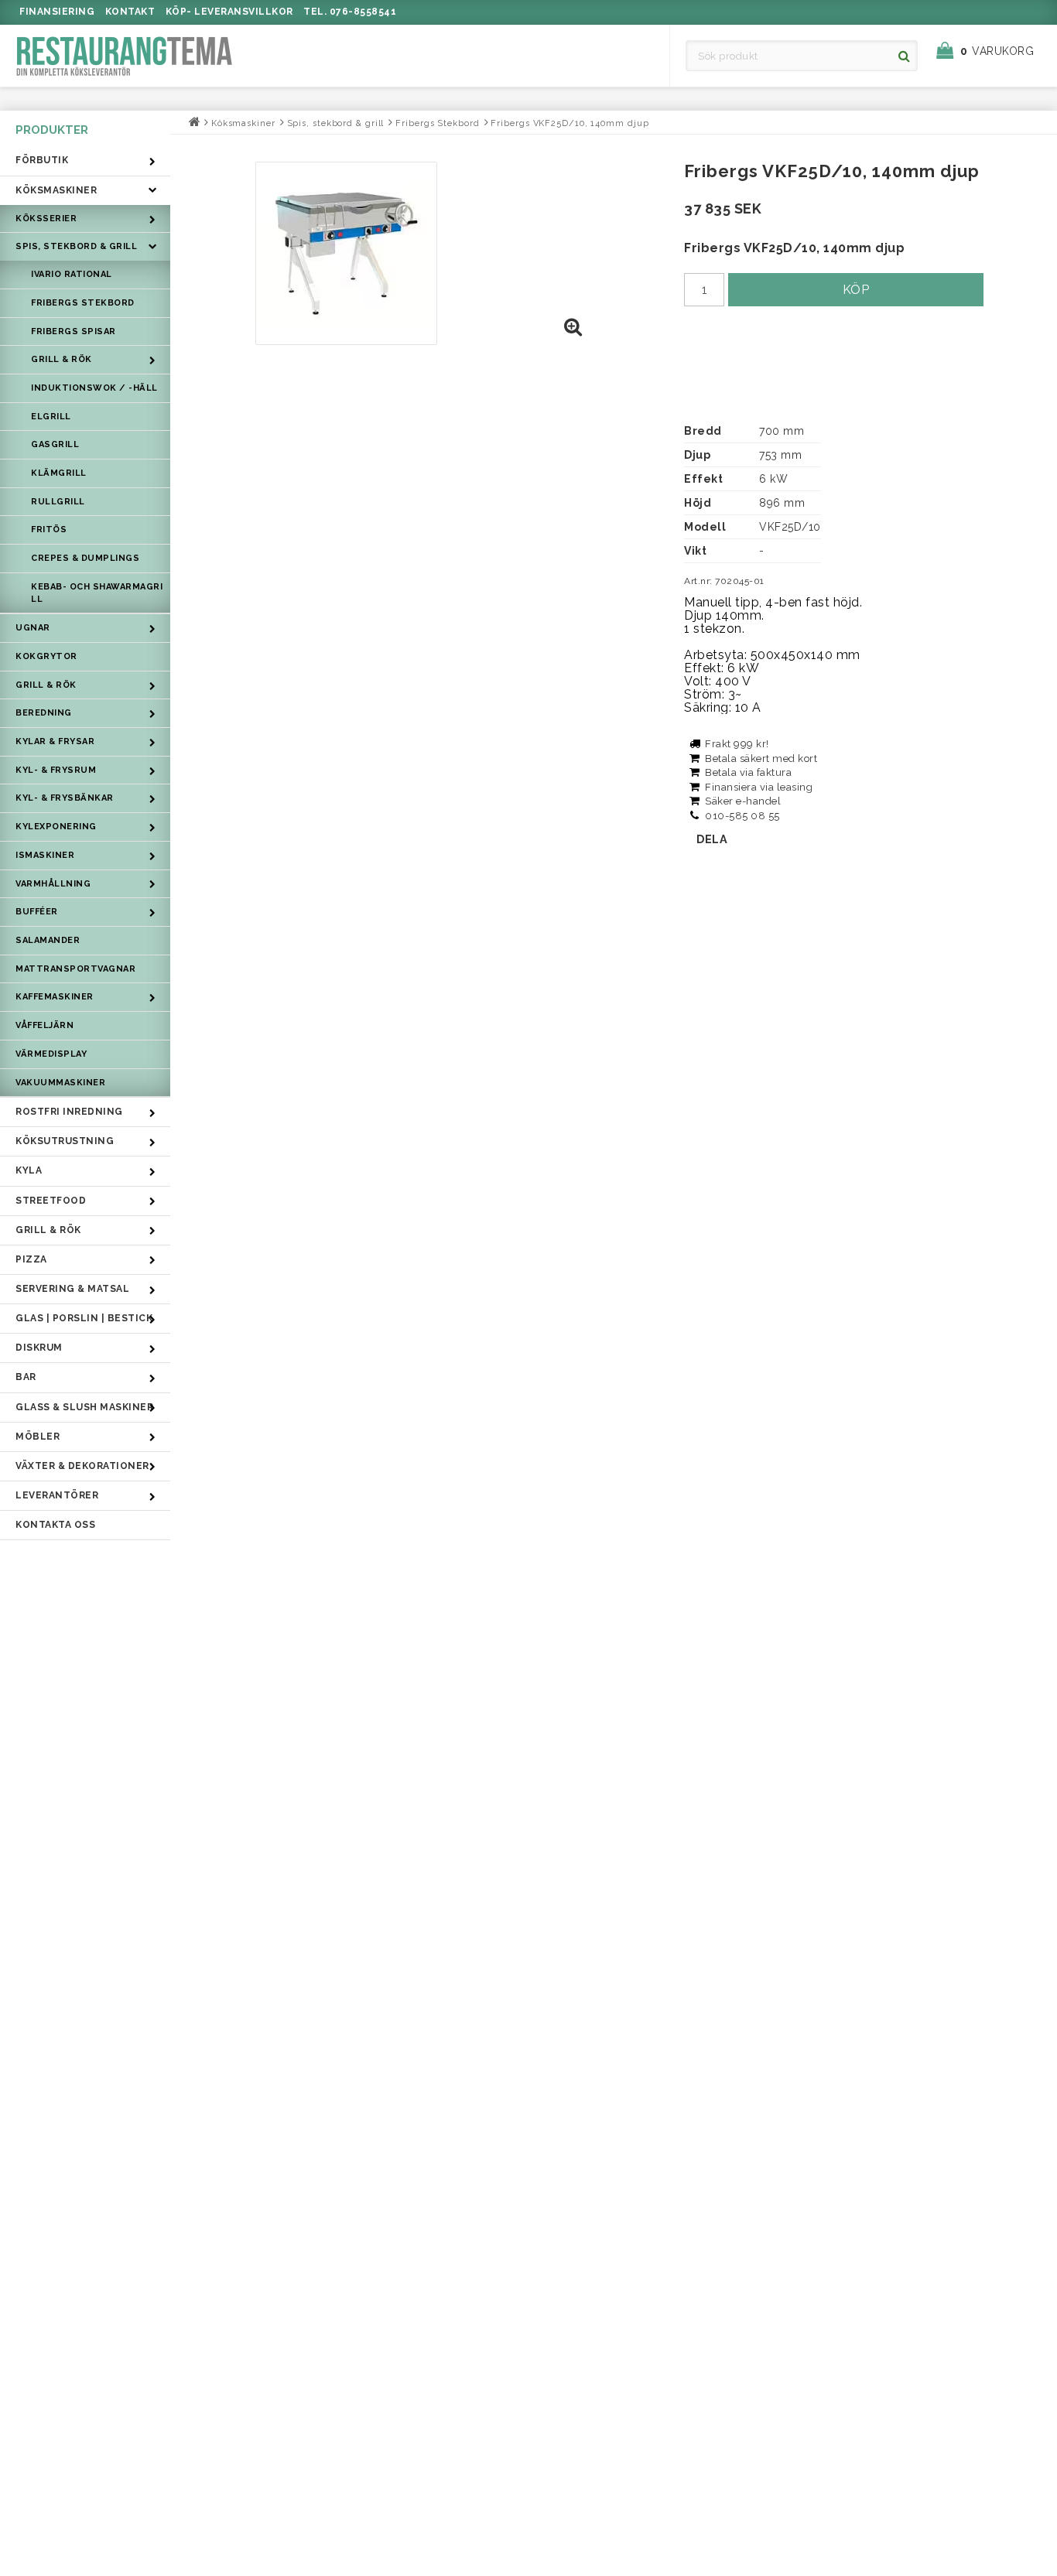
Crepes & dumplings (85, 558)
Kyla (29, 1170)
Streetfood (51, 1201)
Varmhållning (53, 884)
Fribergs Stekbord (83, 303)
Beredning (44, 713)
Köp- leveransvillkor (229, 12)
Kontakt (130, 12)
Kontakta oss (55, 1525)
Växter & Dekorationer (82, 1466)
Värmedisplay (51, 1054)
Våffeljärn (44, 1025)
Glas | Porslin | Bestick (84, 1318)
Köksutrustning (65, 1141)
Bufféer (37, 912)
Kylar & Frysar (55, 741)
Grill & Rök (62, 359)
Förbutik (42, 160)
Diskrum (39, 1348)
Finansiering (57, 12)
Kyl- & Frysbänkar (65, 798)
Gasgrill (55, 444)
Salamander (48, 940)
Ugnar (33, 628)
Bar (26, 1377)
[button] (993, 51)
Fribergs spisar (74, 331)
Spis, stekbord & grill (76, 246)
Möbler (38, 1437)
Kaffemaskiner (55, 997)
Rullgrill (58, 502)
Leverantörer (57, 1495)
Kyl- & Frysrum (56, 770)
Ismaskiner (45, 855)
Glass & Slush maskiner (84, 1407)
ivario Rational (72, 274)
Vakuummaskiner (60, 1083)
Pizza (31, 1259)
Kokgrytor (46, 656)
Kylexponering (56, 827)
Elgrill (51, 417)
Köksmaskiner (56, 190)
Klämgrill (59, 473)
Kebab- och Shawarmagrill (97, 593)
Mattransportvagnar (75, 969)
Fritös (49, 530)
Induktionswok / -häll (94, 388)
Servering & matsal (72, 1289)
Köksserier (46, 219)
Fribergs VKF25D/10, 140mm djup (570, 123)
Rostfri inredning (69, 1112)
